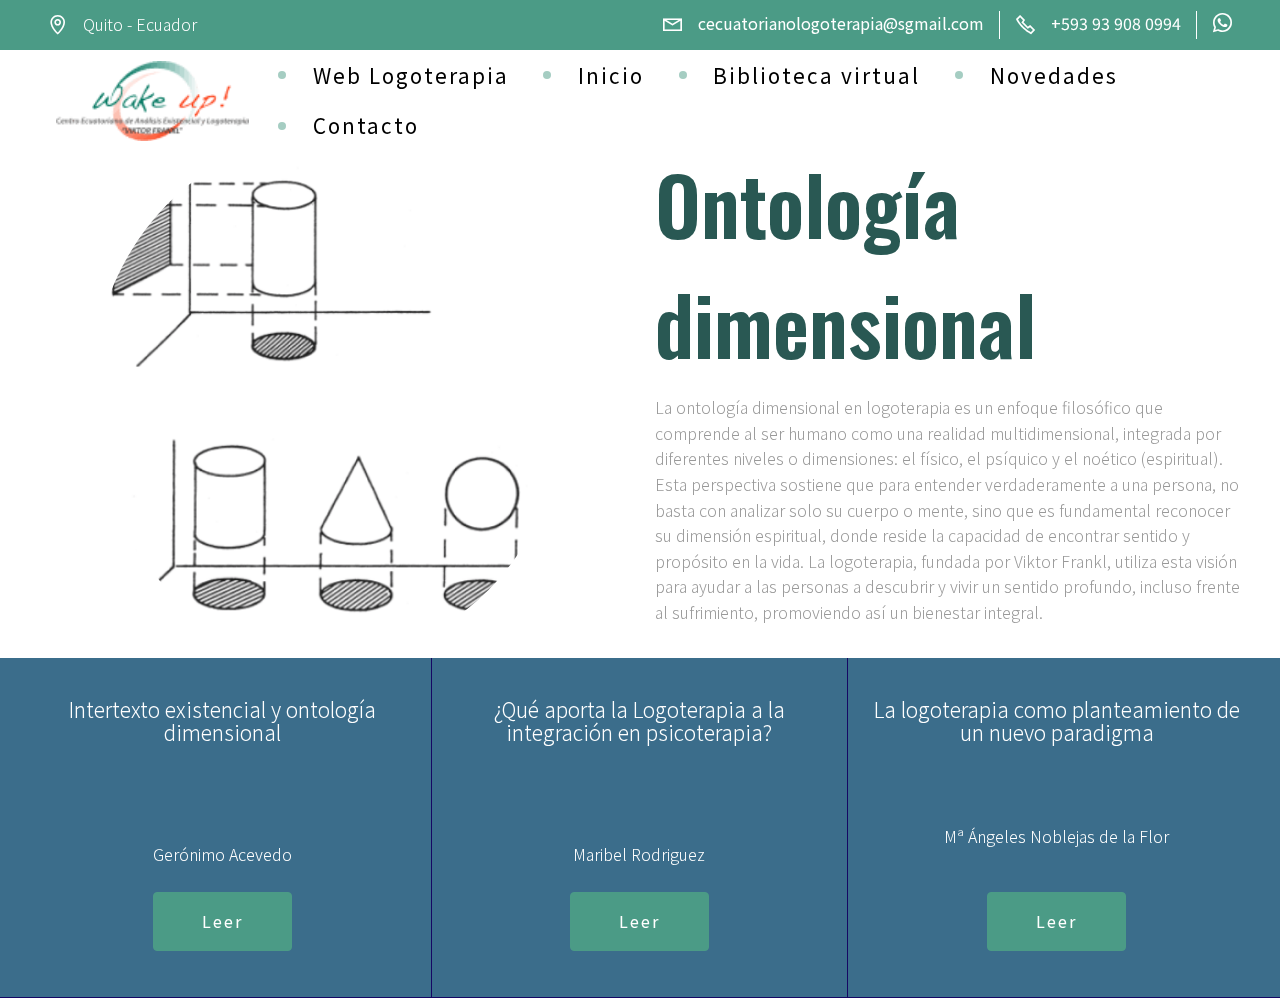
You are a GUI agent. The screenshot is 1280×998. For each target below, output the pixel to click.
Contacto (366, 125)
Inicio (611, 75)
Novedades (1054, 75)
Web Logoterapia (411, 75)
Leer (222, 921)
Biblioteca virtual (816, 75)
